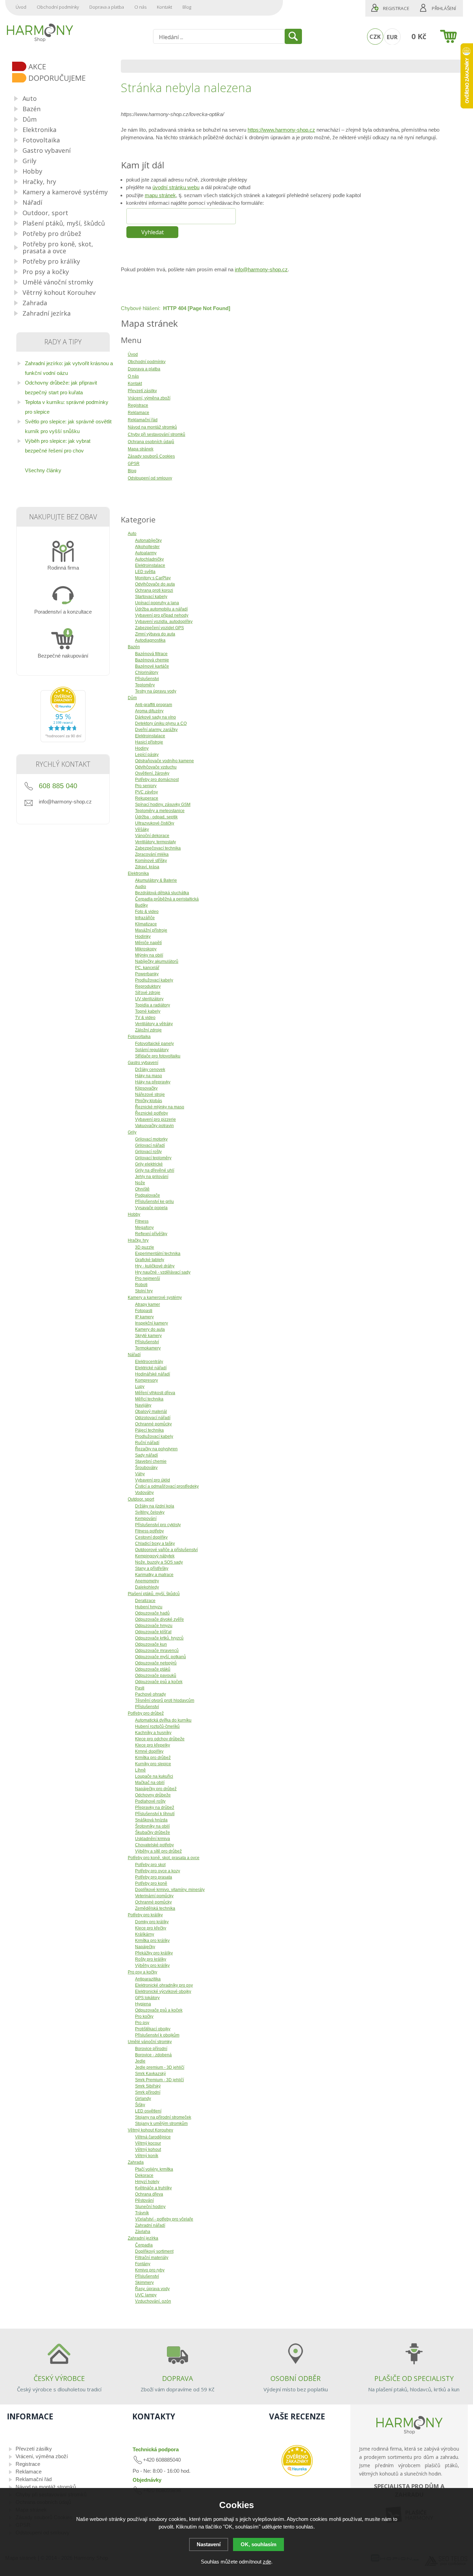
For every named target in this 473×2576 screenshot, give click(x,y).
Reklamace (29, 2472)
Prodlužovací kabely (154, 980)
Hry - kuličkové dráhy (155, 1266)
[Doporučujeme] (66, 78)
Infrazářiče (145, 918)
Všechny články (43, 470)
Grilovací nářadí (150, 1145)
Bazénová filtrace (151, 654)
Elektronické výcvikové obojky (163, 1992)
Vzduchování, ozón (153, 2301)
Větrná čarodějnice (153, 2137)
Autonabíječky (148, 540)
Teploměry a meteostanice (160, 811)
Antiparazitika (148, 1979)
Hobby (134, 1214)
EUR (392, 37)
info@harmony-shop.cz (261, 269)
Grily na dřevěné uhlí (155, 1170)
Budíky (141, 905)
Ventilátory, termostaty (155, 842)
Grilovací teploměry (153, 1158)
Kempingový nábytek (155, 1556)
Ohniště (142, 1189)
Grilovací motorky (151, 1139)
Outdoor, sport (141, 1499)
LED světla (145, 572)
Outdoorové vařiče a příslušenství (166, 1550)
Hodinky (143, 937)
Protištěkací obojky (153, 2029)
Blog (187, 7)
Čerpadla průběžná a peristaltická (167, 899)
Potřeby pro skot (150, 1865)
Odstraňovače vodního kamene (164, 761)
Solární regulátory (152, 1050)
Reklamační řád (34, 2479)
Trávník (142, 2213)
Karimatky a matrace (154, 1575)
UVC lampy (146, 2295)
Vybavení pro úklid (153, 1480)
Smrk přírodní (148, 2092)
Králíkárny (145, 1934)
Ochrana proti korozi (154, 590)
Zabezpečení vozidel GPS (159, 628)
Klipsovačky (146, 1088)
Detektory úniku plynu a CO (161, 723)
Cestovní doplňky (151, 1537)
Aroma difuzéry (149, 711)
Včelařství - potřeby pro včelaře (164, 2219)
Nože (140, 1183)
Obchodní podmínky (58, 7)
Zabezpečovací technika (158, 848)
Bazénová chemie (152, 660)
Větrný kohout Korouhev (150, 2130)
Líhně (140, 1770)
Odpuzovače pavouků (156, 1676)
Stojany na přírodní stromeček (163, 2117)
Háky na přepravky (153, 1082)
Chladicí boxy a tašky (155, 1544)
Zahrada (136, 2162)
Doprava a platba (107, 7)
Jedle (140, 2061)
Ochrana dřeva (149, 2194)
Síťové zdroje (148, 993)
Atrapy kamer (148, 1304)
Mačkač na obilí (150, 1783)
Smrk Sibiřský (148, 2086)
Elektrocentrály (149, 1362)
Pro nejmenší (148, 1278)
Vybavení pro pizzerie (155, 1119)
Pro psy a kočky (142, 1972)
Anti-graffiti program (154, 705)
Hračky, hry (138, 1240)
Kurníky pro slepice (153, 1764)
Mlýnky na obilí (149, 955)
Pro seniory (146, 786)
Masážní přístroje (151, 930)
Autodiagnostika (150, 640)
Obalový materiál (151, 1412)
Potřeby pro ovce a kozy (158, 1871)
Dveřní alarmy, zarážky (156, 730)
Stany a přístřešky (152, 1568)
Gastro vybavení (143, 1063)
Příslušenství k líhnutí (155, 1814)
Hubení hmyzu (149, 1607)
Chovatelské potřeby (154, 1845)
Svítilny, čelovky (150, 1512)
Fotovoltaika (139, 1037)
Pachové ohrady (150, 1694)
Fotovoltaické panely (154, 1044)
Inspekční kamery (151, 1323)
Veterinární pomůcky (154, 1896)
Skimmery (144, 2283)
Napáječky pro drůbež (156, 1789)
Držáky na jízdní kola (155, 1506)
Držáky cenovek (150, 1070)
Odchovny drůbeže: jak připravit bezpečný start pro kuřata (61, 388)
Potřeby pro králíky (145, 1915)
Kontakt (164, 7)
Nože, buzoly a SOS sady (159, 1562)
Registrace (396, 8)
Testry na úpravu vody (156, 691)
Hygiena (143, 2004)
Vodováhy (144, 1493)
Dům (132, 698)
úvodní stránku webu (176, 187)
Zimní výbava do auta (155, 634)
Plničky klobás (149, 1101)
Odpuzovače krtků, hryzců (159, 1638)
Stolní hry (144, 1291)
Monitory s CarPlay (153, 578)
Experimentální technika (158, 1254)
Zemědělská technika (155, 1908)
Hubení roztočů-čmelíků (157, 1726)
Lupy (140, 1387)
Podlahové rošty (150, 1801)
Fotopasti (144, 1311)
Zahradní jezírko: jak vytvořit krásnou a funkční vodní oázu (69, 368)
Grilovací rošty (148, 1152)
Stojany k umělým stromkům (161, 2124)
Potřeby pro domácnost (157, 780)
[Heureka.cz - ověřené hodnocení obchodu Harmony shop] (63, 740)
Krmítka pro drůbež (153, 1758)
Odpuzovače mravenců (157, 1651)
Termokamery (148, 1348)
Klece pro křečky (151, 1928)
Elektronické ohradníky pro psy (164, 1985)
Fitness (142, 1221)
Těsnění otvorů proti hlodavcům (165, 1700)
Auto (132, 534)
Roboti (141, 1285)
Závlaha (143, 2232)
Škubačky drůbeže (153, 1832)
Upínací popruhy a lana (157, 603)
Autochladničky (149, 559)
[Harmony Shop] (40, 33)
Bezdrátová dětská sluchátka (162, 893)
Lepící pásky (147, 755)
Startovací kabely (151, 597)
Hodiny (142, 748)
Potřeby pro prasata (154, 1877)
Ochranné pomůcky (153, 1424)
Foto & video (147, 912)
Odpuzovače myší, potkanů (160, 1657)
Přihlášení (444, 8)
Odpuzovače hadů (152, 1613)
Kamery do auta (150, 1329)
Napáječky (145, 1947)
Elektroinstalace (150, 565)
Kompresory (146, 1380)
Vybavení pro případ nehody (162, 615)
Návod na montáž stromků (46, 2487)
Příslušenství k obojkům (157, 2035)
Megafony (144, 1228)
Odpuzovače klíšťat (153, 1632)
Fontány (143, 2264)
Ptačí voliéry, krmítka (154, 2169)
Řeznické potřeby (151, 1113)
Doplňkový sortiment (154, 2251)
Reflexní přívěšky (151, 1234)
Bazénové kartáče (152, 666)
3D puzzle (145, 1247)
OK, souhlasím (258, 2544)
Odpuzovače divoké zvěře (159, 1619)
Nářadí (134, 1355)
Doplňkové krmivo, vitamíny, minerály (170, 1890)
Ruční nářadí (147, 1443)
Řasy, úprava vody (152, 2289)
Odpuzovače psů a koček (159, 1682)
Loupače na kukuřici (154, 1776)
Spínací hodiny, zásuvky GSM (163, 805)
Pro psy (142, 2023)
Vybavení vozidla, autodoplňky (164, 622)
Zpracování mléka (152, 854)
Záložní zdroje (148, 1030)
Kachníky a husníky (153, 1733)
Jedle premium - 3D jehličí (160, 2067)
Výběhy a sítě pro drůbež (158, 1851)
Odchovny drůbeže (153, 1795)
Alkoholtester (147, 547)
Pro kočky (144, 2016)
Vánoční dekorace (152, 836)
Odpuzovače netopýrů (156, 1663)
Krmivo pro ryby (150, 2270)
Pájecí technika (149, 1430)
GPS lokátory (147, 1998)
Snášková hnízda (151, 1820)
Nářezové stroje (150, 1094)
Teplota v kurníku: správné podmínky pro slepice (67, 407)
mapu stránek (160, 195)
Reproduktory (148, 986)
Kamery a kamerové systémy (155, 1298)
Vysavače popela (151, 1208)
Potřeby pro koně (151, 1883)
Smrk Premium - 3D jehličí (159, 2080)
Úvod (21, 7)
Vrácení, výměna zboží (42, 2456)
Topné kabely (148, 1011)
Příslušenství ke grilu (154, 1202)
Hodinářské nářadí (153, 1374)
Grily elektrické (149, 1164)
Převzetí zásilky (34, 2449)
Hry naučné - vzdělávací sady (163, 1272)
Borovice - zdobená (153, 2055)
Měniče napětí (148, 943)
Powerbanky (147, 974)
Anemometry (147, 1581)
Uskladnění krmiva (153, 1839)
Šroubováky (146, 1468)
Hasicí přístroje (149, 742)
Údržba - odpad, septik (156, 817)
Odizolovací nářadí (153, 1418)
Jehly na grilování (152, 1177)
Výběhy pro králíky (152, 1966)
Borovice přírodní (151, 2049)
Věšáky (142, 829)
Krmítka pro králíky (152, 1941)
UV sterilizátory (149, 999)
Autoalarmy (146, 553)
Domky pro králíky (152, 1922)
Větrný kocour (148, 2143)
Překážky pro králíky (154, 1953)
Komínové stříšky (151, 861)
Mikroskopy (146, 949)
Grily (132, 1132)
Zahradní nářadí (150, 2225)
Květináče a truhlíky (153, 2188)
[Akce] (66, 67)
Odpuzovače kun (151, 1644)
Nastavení (209, 2544)
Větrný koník (147, 2156)
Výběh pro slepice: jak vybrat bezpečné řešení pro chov (58, 446)
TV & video (145, 1018)
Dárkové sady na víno (155, 717)
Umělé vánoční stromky (150, 2042)
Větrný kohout (148, 2149)
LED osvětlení (148, 2111)
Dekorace (144, 2175)
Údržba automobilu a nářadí (161, 609)
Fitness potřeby (149, 1531)
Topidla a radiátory (153, 1005)
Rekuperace (147, 798)
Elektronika (138, 873)
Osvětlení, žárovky (152, 773)
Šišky (140, 2105)
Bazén (134, 647)
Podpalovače (148, 1195)
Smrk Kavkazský (150, 2074)
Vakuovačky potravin (154, 1126)
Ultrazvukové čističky (155, 823)
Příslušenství (147, 1342)
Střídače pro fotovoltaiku (158, 1056)
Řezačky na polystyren (156, 1449)
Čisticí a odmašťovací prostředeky (167, 1486)
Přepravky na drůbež (155, 1808)
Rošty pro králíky (151, 1959)
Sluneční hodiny (150, 2207)
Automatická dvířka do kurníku (163, 1720)
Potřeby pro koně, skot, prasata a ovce (164, 1858)
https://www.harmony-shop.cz (281, 130)
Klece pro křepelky (153, 1745)
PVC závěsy (146, 792)
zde (267, 2562)
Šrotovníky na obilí (152, 1826)
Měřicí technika (149, 1399)
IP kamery (144, 1317)
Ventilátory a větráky (154, 1024)
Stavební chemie (151, 1461)
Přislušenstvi (147, 679)
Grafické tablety (150, 1260)
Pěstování (144, 2200)
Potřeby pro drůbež (146, 1713)
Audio (141, 887)
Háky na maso (149, 1076)
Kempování (146, 1519)
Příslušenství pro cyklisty (158, 1525)
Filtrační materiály (152, 2258)
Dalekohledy (147, 1587)
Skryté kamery (148, 1336)
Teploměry (145, 685)
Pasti (140, 1688)
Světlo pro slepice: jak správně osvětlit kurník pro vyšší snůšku (68, 426)
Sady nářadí (146, 1455)
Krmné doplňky (149, 1751)
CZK (375, 37)
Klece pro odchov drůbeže (160, 1739)
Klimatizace (146, 924)
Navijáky (143, 1405)
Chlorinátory (147, 672)
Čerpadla (144, 2245)
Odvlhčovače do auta (155, 584)
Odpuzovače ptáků (153, 1669)
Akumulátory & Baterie (156, 880)
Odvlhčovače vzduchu (156, 767)
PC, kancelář (147, 968)
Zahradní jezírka (143, 2238)
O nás (140, 7)
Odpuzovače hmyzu (154, 1626)
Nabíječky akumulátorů (157, 961)
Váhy (140, 1474)
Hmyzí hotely (147, 2182)
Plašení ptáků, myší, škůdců (154, 1594)
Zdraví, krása (147, 867)
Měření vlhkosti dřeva (155, 1393)
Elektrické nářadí (151, 1368)
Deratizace (145, 1601)
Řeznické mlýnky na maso (160, 1107)
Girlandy (143, 2099)
